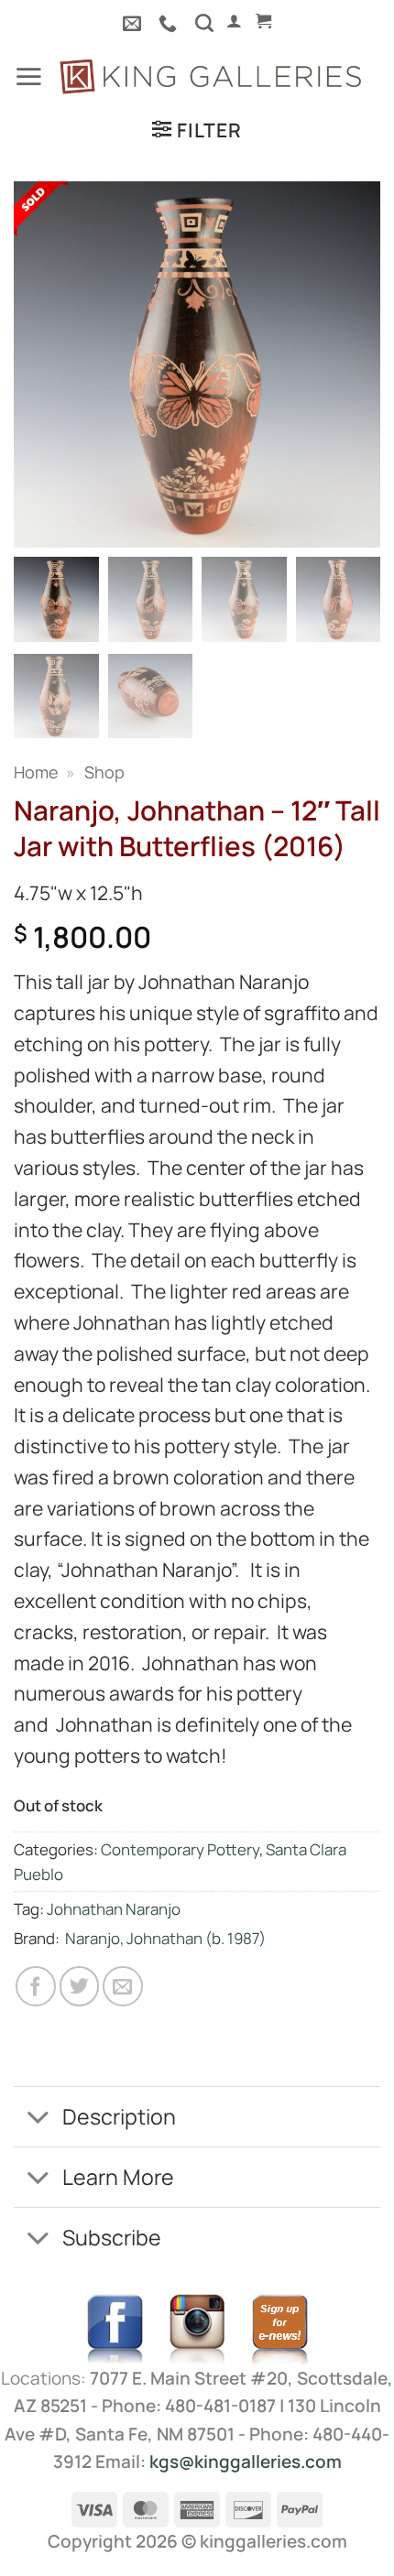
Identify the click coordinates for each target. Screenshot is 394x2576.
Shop (104, 772)
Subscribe (112, 2237)
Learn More (118, 2177)
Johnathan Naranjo (114, 1909)
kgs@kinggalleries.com (246, 2462)
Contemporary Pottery (180, 1849)
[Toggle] (38, 2119)
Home (36, 772)
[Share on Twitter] (80, 1986)
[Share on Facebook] (36, 1986)
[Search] (204, 23)
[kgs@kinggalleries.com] (134, 23)
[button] (234, 21)
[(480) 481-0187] (170, 23)
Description (119, 2116)
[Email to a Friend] (123, 1986)
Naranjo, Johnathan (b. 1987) (165, 1938)
